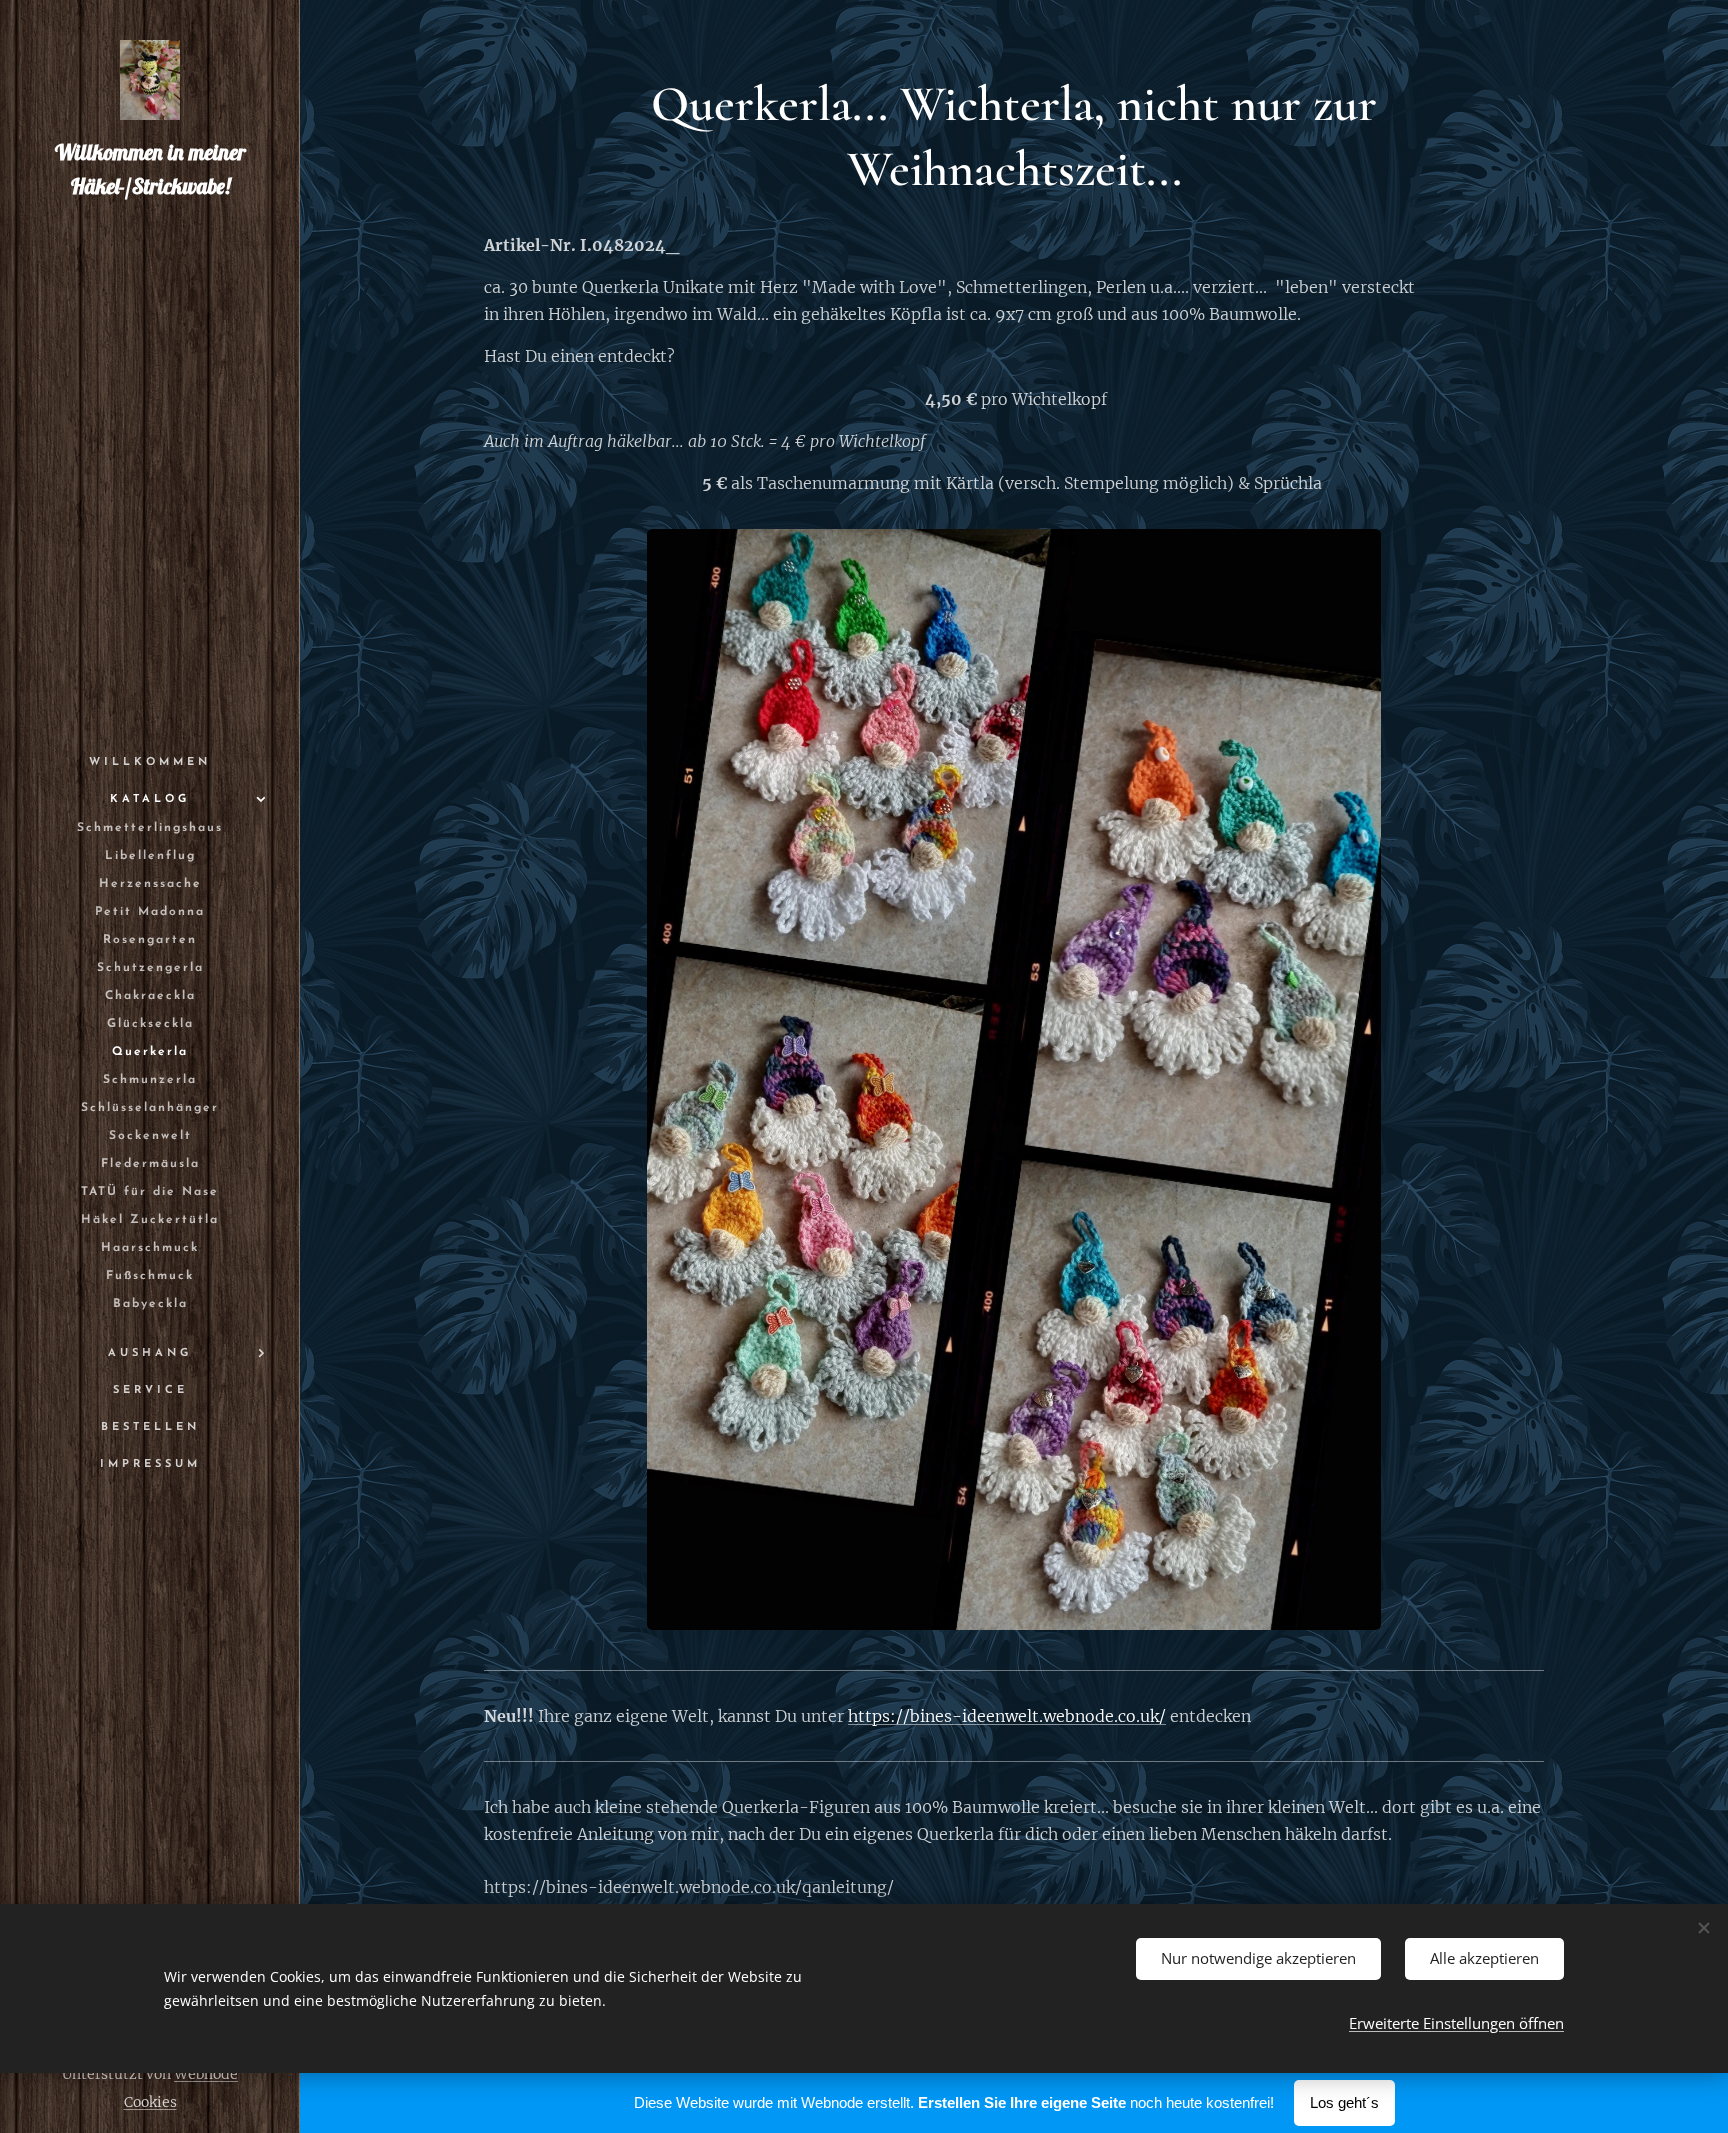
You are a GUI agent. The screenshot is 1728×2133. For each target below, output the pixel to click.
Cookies (150, 2102)
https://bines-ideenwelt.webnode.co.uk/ (1007, 1716)
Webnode (206, 2074)
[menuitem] (150, 762)
